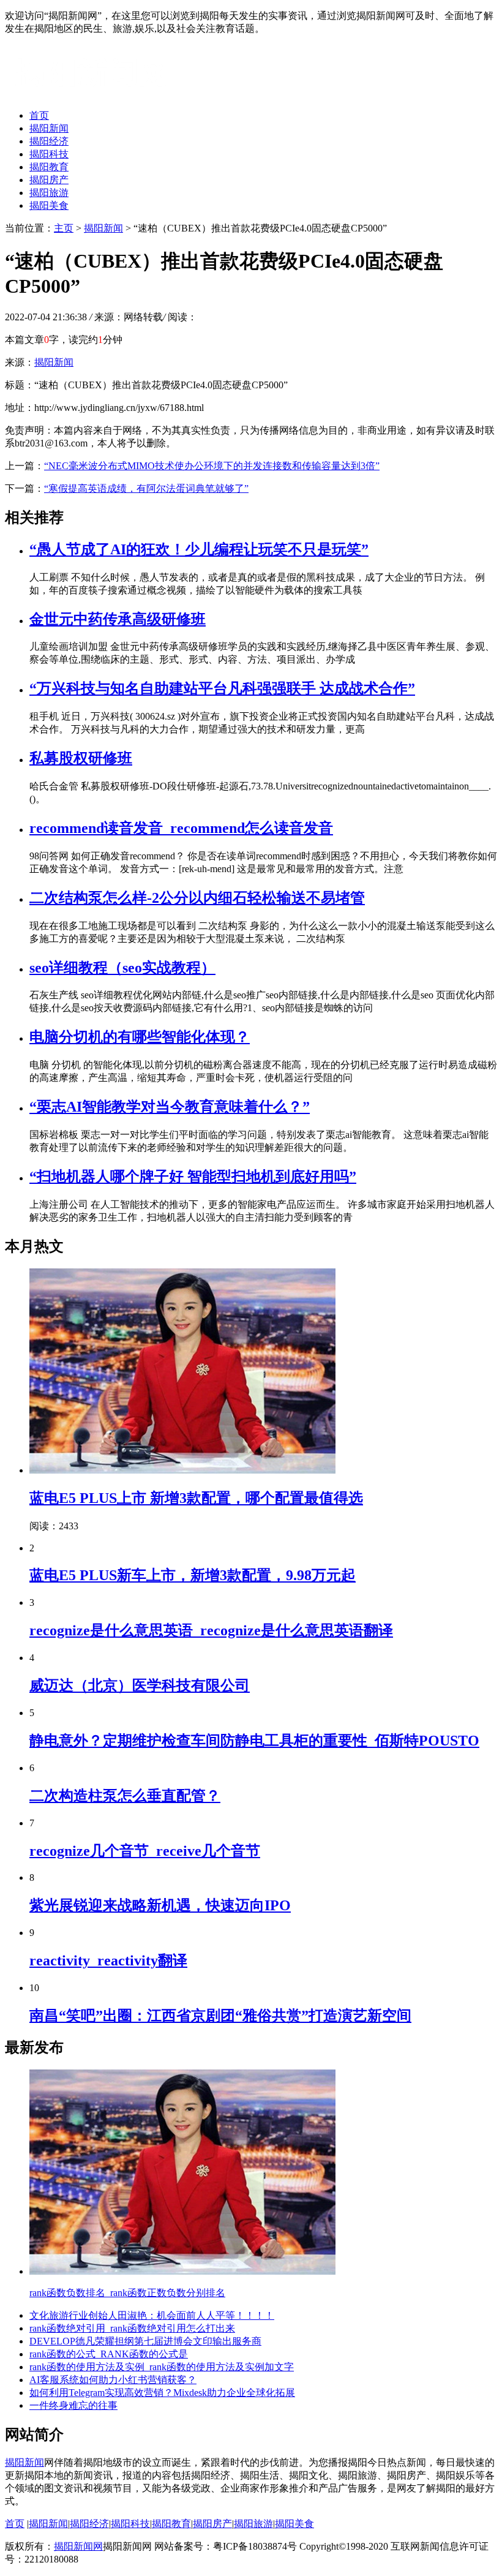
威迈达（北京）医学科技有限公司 (140, 1685)
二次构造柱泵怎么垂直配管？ (125, 1796)
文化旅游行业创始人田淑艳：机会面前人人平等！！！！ (152, 2315)
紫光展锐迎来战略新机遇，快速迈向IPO (160, 1905)
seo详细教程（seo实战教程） (122, 968)
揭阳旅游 (49, 193)
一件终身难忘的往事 (73, 2405)
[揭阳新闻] (97, 94)
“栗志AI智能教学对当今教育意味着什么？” (170, 1107)
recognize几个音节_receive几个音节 (145, 1851)
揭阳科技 (49, 154)
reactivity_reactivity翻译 (108, 1960)
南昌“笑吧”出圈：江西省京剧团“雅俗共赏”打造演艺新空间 (220, 2016)
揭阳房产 (49, 180)
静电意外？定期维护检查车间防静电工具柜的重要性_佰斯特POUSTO (254, 1741)
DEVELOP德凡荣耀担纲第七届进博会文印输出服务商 (145, 2341)
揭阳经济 (49, 141)
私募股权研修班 (81, 758)
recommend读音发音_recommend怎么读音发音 (181, 828)
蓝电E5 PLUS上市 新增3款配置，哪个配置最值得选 (196, 1498)
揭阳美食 (49, 205)
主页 (64, 228)
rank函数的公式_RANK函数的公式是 (109, 2354)
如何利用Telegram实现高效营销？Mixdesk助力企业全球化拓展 (162, 2393)
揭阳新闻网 (78, 2546)
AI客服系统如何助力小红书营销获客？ (113, 2380)
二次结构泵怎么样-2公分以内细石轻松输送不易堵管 (197, 898)
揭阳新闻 (49, 128)
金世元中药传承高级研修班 (118, 619)
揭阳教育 (49, 167)
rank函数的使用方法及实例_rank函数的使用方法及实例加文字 (162, 2367)
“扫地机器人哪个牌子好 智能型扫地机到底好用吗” (193, 1177)
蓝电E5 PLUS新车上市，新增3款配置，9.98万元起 (193, 1575)
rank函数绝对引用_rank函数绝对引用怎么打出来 (132, 2328)
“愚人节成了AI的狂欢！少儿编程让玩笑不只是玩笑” (199, 549)
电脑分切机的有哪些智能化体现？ (140, 1037)
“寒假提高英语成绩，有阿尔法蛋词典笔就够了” (146, 488)
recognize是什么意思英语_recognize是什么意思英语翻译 (211, 1630)
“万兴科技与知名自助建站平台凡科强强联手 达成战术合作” (222, 688)
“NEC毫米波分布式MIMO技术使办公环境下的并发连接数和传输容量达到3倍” (212, 466)
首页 (39, 115)
